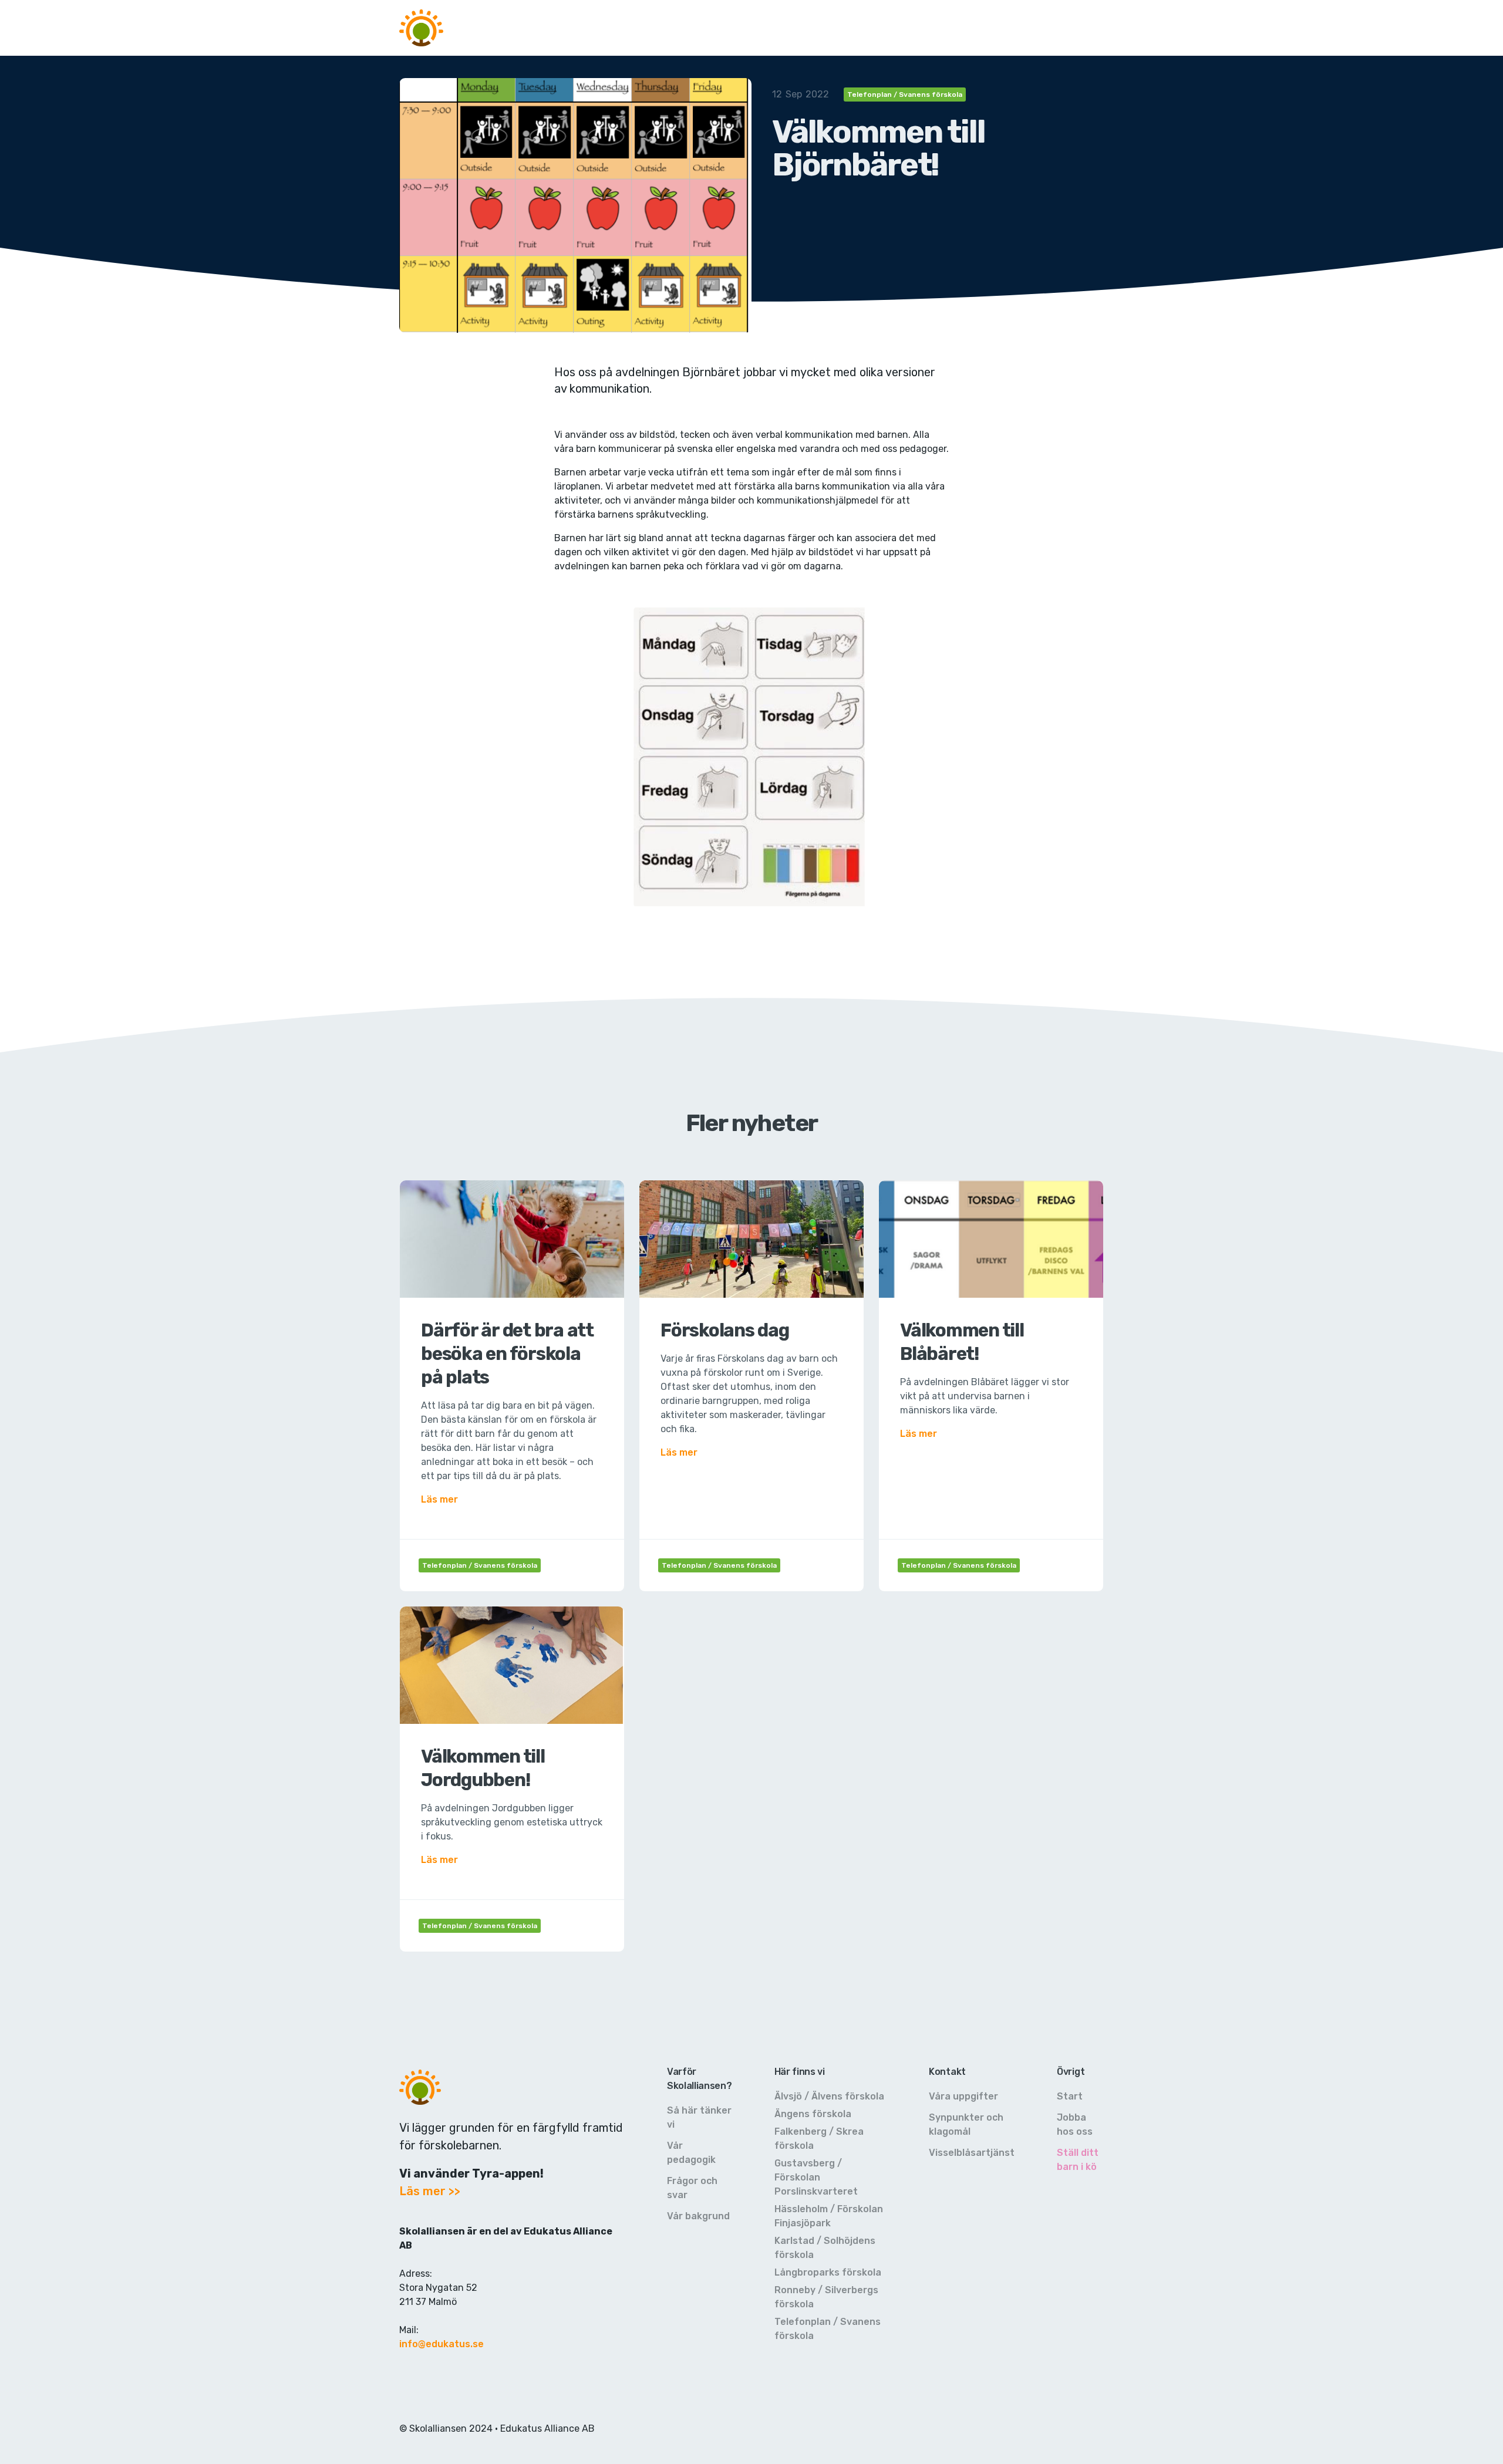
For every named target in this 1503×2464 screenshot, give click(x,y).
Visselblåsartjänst (972, 2153)
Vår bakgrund (698, 2216)
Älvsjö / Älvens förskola (829, 2096)
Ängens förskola (813, 2114)
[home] (421, 28)
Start (1070, 2096)
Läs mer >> (430, 2191)
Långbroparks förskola (828, 2272)
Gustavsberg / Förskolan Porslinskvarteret (816, 2177)
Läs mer (439, 1499)
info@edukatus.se (442, 2344)
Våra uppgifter (963, 2096)
